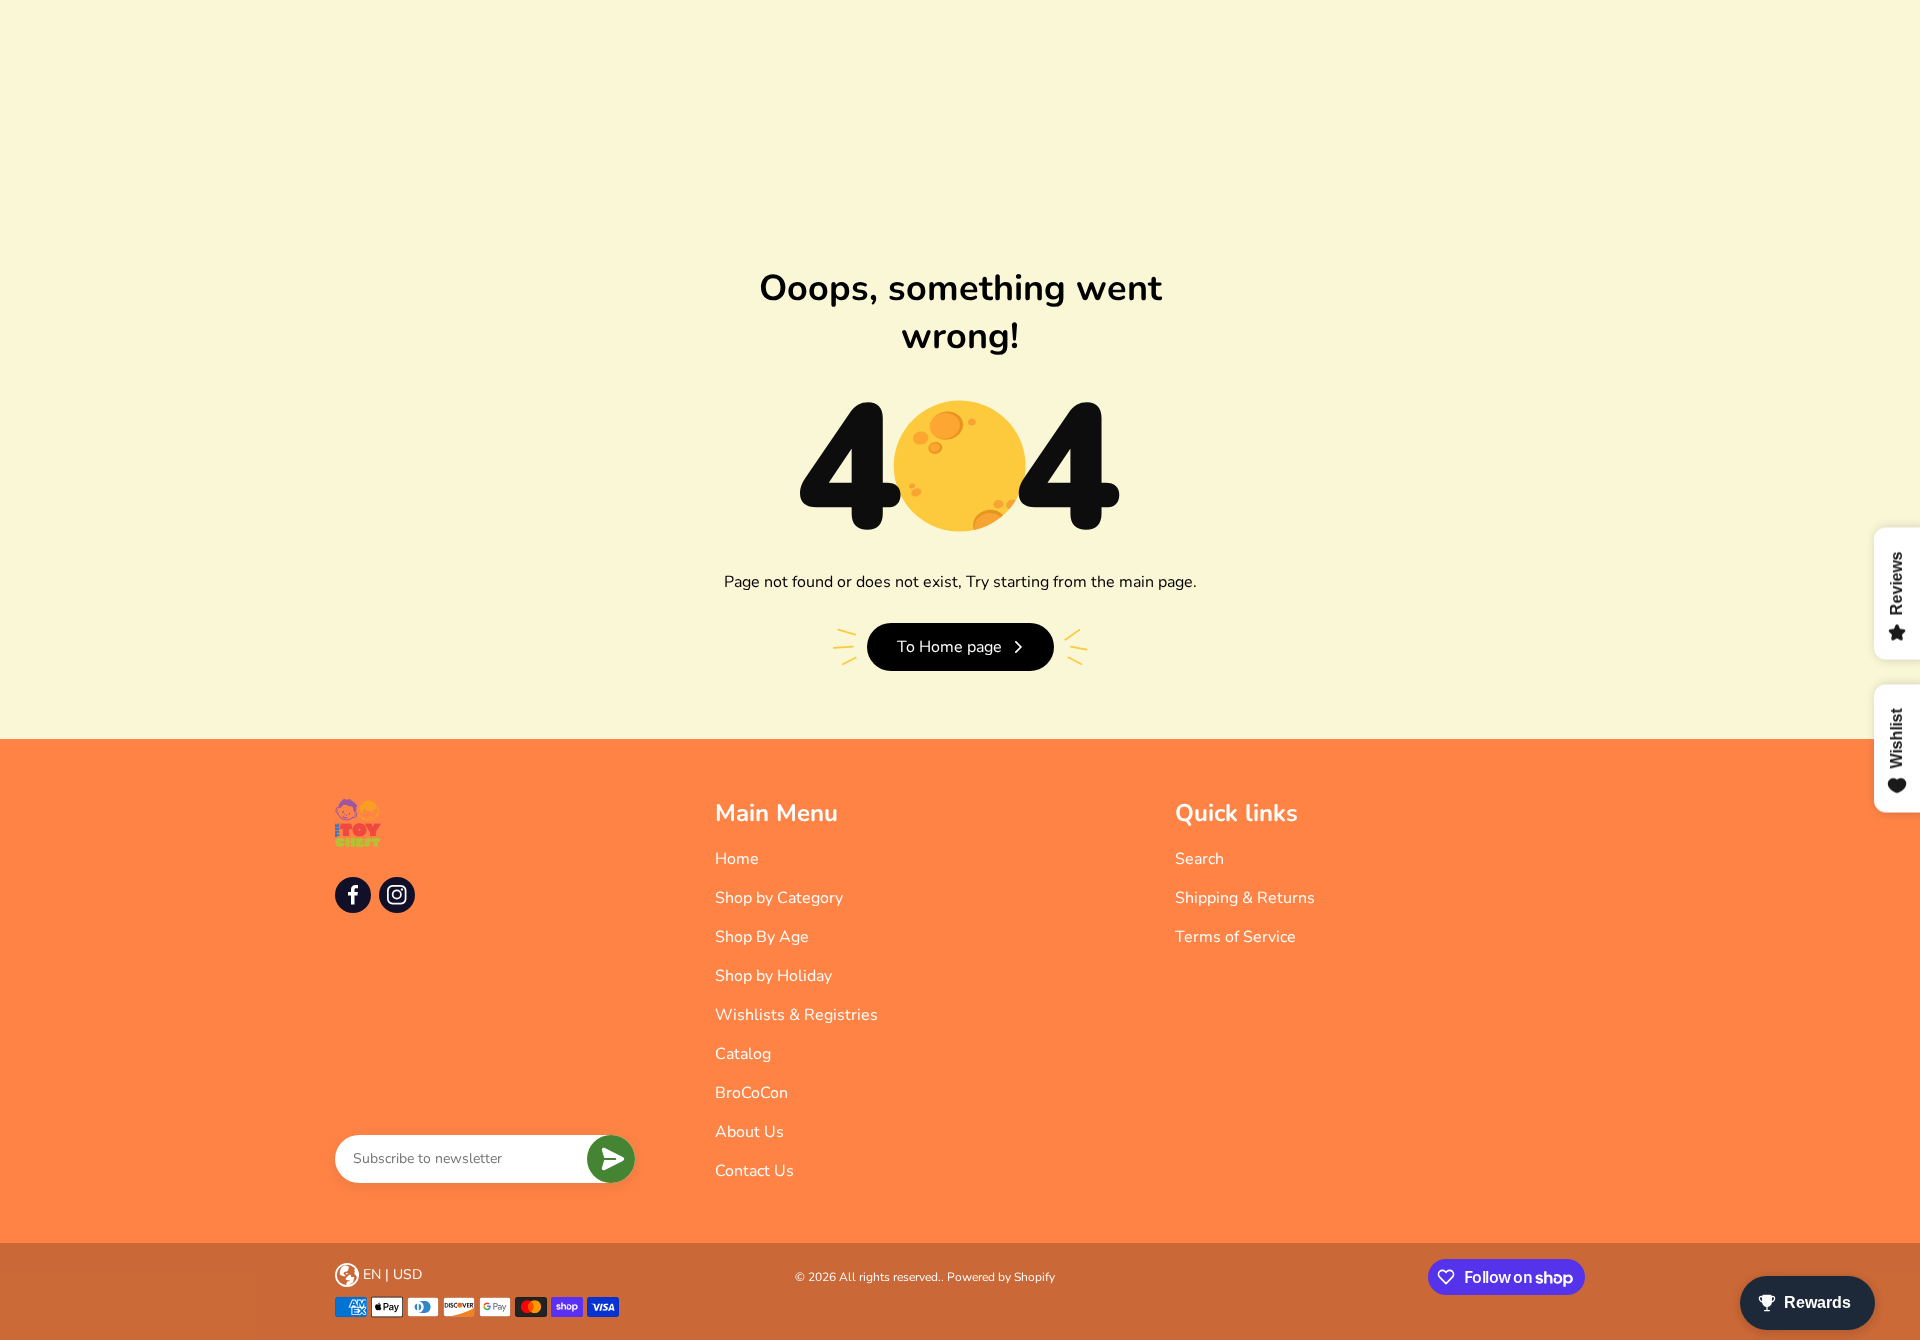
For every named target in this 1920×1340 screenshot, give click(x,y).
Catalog (743, 1054)
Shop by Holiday (773, 976)
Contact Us (754, 1171)
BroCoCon (751, 1093)
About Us (749, 1132)
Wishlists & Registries (796, 1015)
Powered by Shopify (1001, 1277)
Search (1199, 859)
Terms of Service (1235, 937)
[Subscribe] (611, 1159)
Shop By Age (762, 937)
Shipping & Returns (1245, 898)
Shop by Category (779, 898)
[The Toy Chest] (358, 823)
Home (737, 859)
